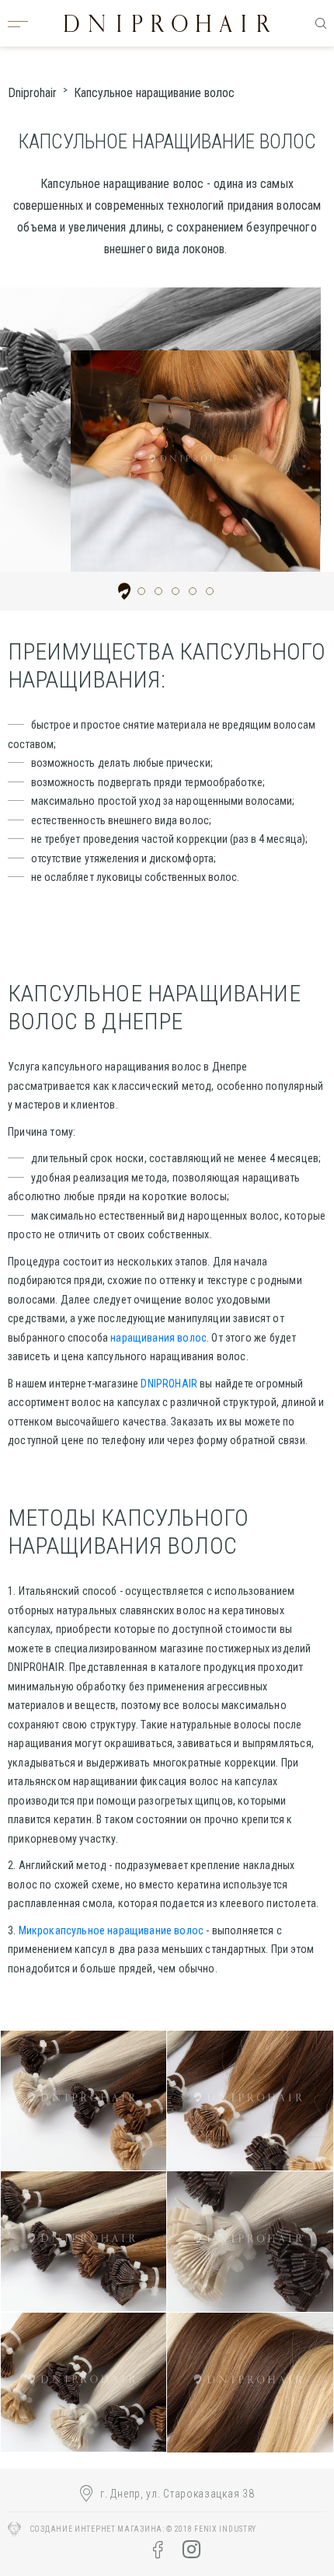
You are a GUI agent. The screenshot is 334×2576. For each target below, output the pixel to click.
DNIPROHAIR (169, 1384)
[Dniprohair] (167, 23)
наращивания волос (158, 1338)
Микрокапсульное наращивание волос (111, 1930)
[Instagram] (191, 2550)
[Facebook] (158, 2550)
